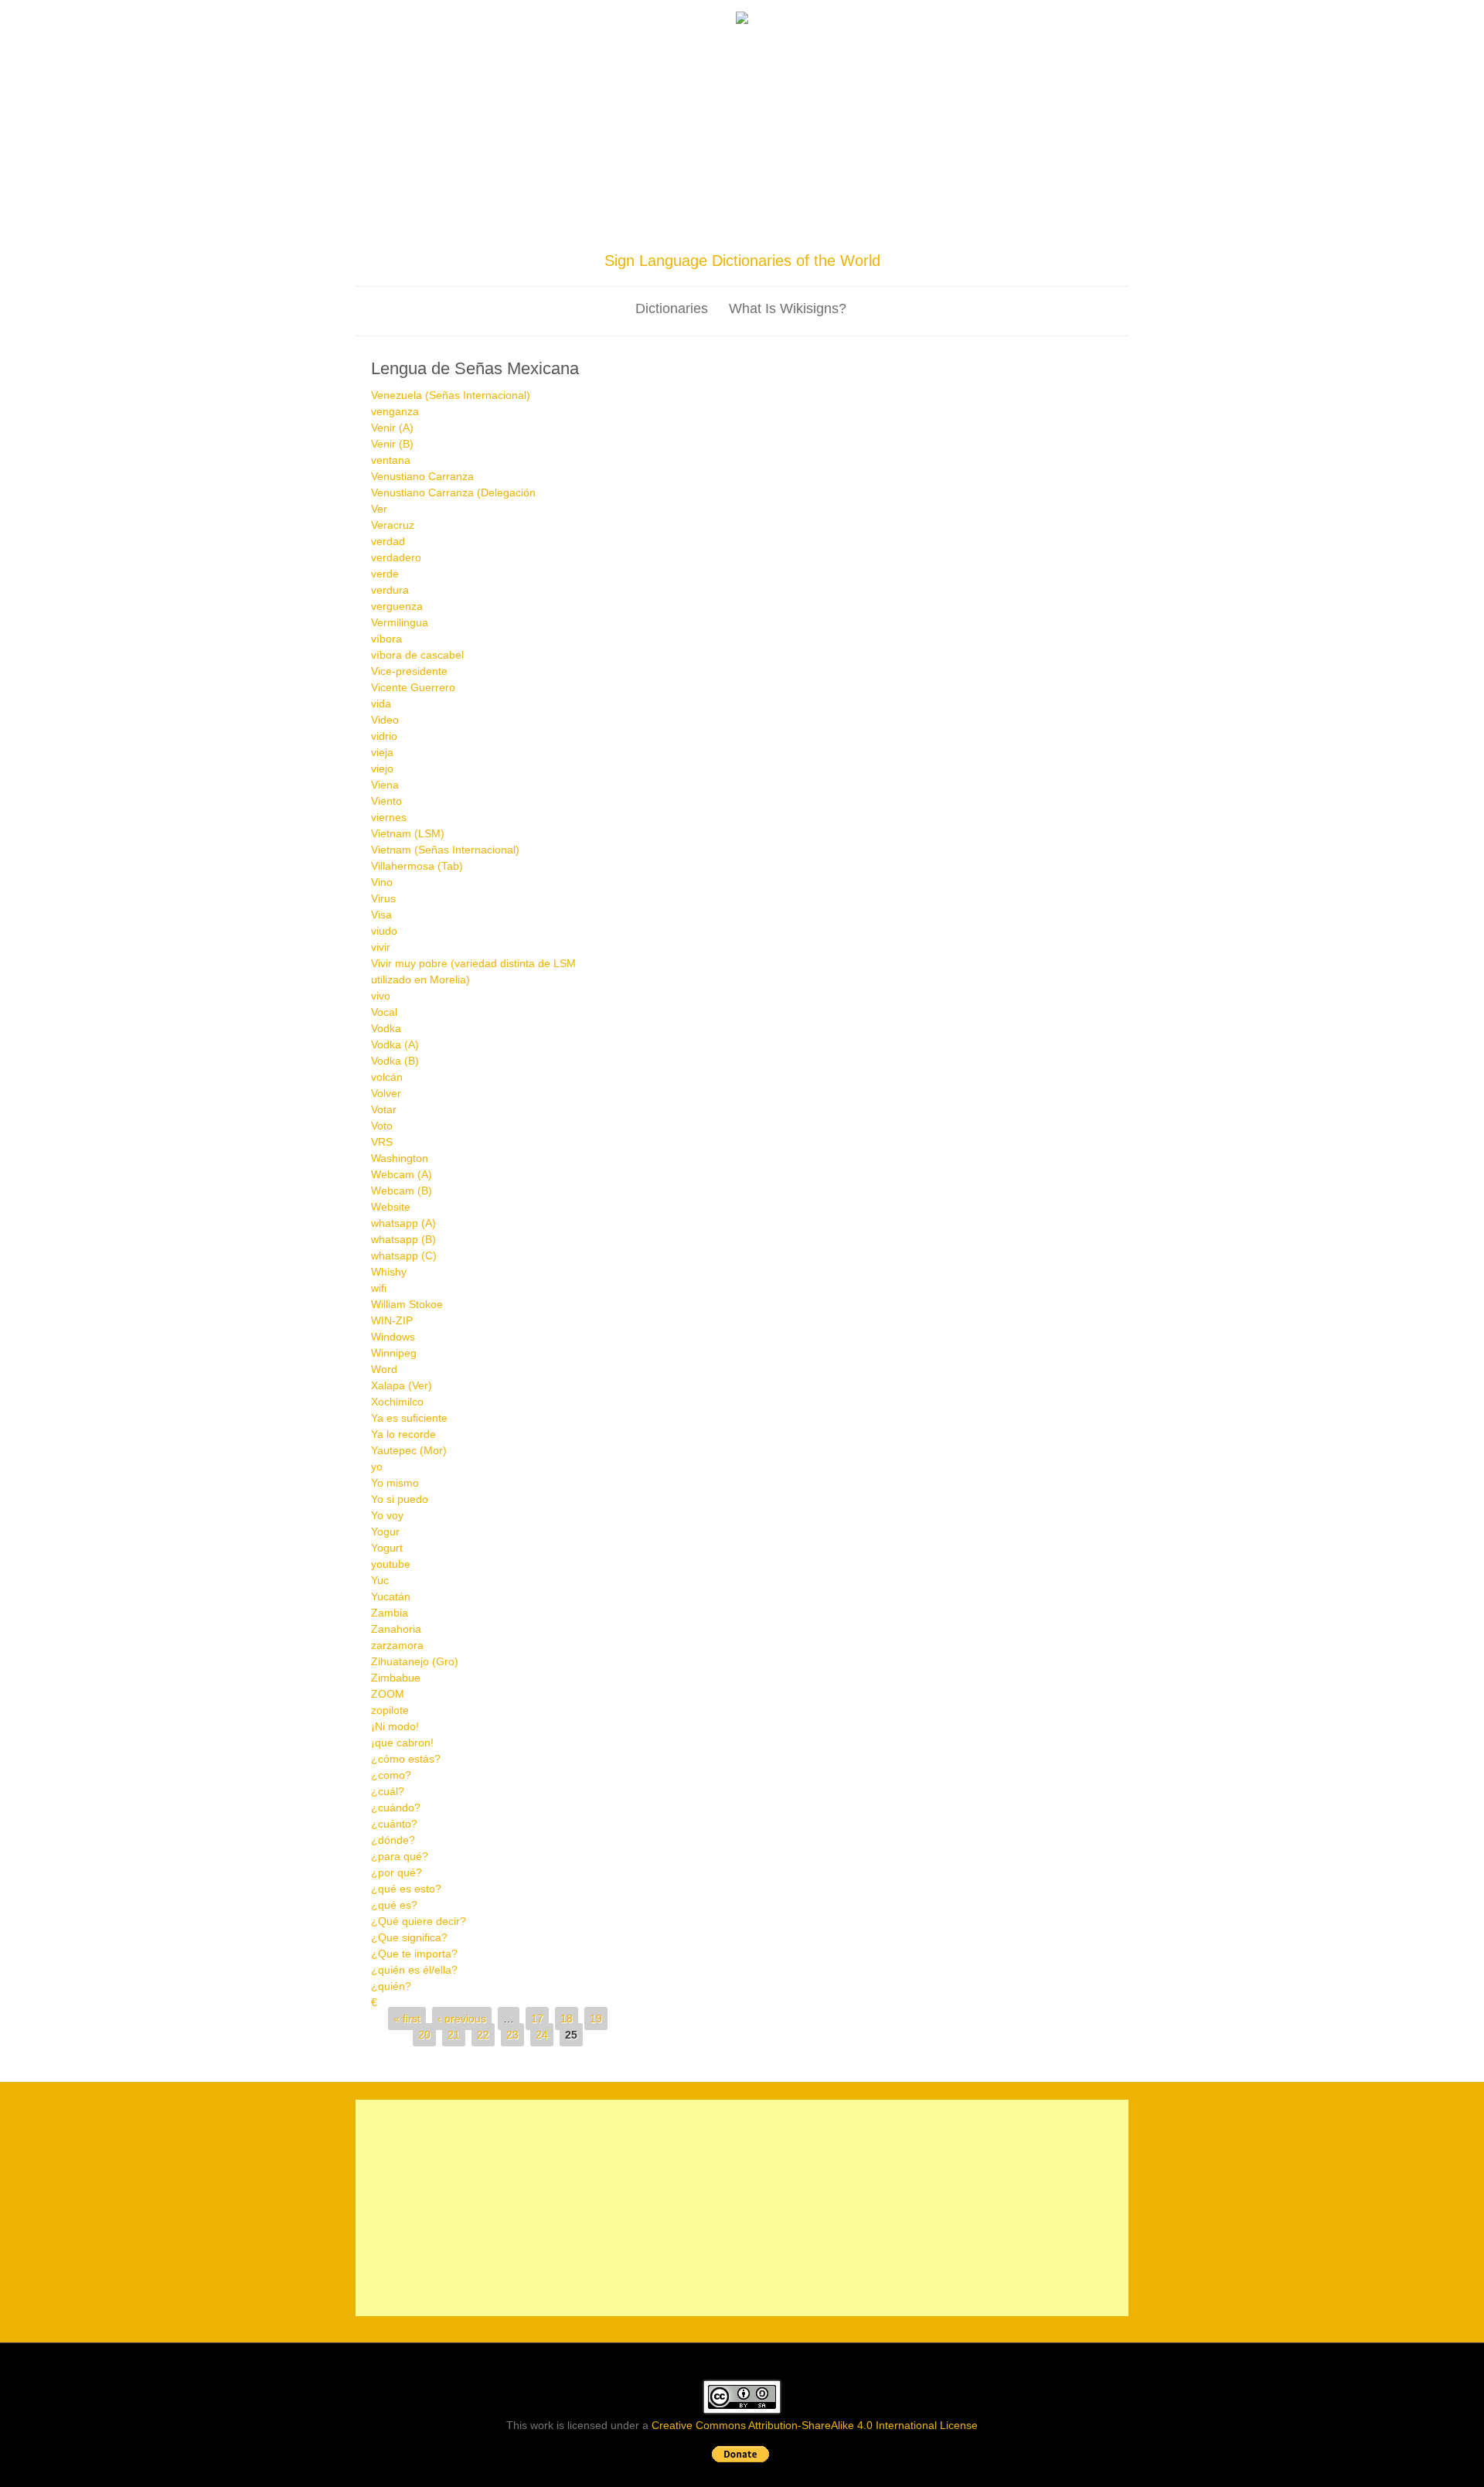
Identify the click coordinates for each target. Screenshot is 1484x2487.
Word (384, 1369)
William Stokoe (407, 1304)
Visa (381, 915)
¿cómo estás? (406, 1759)
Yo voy (387, 1515)
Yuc (380, 1580)
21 (454, 2035)
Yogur (385, 1531)
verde (385, 574)
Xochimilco (397, 1402)
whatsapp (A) (403, 1223)
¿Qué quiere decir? (419, 1921)
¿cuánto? (394, 1824)
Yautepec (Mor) (409, 1450)
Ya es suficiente (409, 1418)
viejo (382, 768)
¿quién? (391, 1986)
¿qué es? (394, 1905)
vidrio (384, 736)
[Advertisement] (742, 141)
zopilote (390, 1710)
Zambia (390, 1613)
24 (542, 2035)
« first (407, 2019)
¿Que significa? (409, 1937)
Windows (393, 1337)
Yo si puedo (400, 1499)
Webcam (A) (402, 1174)
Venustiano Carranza (422, 476)
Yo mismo (395, 1483)
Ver (379, 509)
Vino (382, 882)
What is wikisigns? (788, 308)
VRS (382, 1142)
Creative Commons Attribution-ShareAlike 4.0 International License (815, 2425)
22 (483, 2035)
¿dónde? (393, 1840)
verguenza (397, 606)
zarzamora (397, 1645)
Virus (383, 898)
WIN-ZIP (392, 1320)
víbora (386, 639)
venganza (395, 411)
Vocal (384, 1012)
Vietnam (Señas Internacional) (445, 850)
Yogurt (387, 1548)
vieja (382, 752)
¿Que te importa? (414, 1954)
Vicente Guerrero (413, 687)
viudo (384, 931)
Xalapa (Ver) (402, 1385)
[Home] (742, 20)
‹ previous (462, 2019)
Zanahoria (396, 1629)
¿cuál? (388, 1791)
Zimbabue (396, 1678)
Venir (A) (392, 428)
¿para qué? (400, 1856)
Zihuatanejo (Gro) (415, 1661)
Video (385, 720)
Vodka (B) (395, 1061)
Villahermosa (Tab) (417, 866)
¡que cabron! (402, 1743)
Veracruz (393, 525)
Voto (382, 1126)
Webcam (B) (402, 1191)
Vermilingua (400, 622)
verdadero (396, 557)
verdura (390, 590)
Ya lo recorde (403, 1434)
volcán (387, 1077)
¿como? (391, 1775)
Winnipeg (394, 1353)
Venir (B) (392, 444)
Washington (400, 1158)
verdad (388, 541)
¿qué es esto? (406, 1889)
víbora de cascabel (417, 655)
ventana (391, 460)
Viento (386, 801)
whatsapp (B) (403, 1239)
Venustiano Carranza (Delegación (453, 492)
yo (377, 1467)
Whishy (389, 1272)
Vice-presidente (409, 671)
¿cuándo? (396, 1807)
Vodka (386, 1028)
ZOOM (388, 1694)
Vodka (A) (395, 1044)
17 (537, 2019)
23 (512, 2035)
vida (381, 704)
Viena (385, 785)
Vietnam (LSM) (408, 833)
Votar (384, 1109)
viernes (389, 817)
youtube (391, 1564)
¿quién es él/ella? (414, 1970)
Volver (386, 1093)
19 (596, 2019)
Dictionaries (672, 308)
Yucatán (391, 1596)
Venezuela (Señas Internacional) (451, 395)
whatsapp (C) (404, 1255)
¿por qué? (397, 1872)
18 (567, 2019)
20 (424, 2035)
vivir (381, 947)
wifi (379, 1288)
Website (391, 1207)
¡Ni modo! (395, 1726)
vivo (381, 996)
